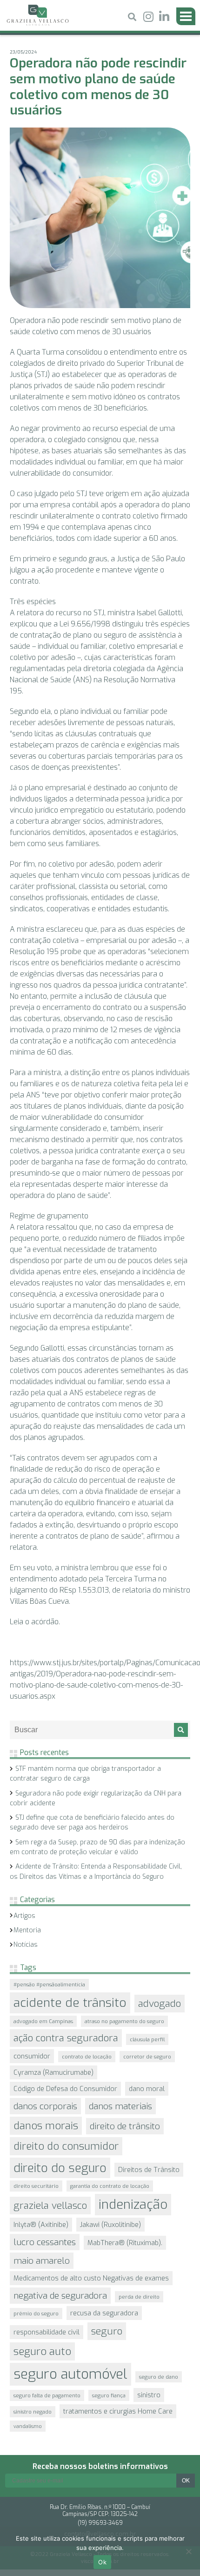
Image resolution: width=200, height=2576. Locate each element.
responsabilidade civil (47, 2332)
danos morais (46, 2126)
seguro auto (42, 2351)
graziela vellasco (50, 2206)
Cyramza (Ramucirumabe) (53, 2072)
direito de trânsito (125, 2126)
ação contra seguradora (66, 2038)
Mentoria (27, 1930)
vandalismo (28, 2426)
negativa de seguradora (60, 2296)
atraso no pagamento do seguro (124, 2021)
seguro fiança (109, 2395)
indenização (133, 2205)
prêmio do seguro (36, 2314)
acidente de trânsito (70, 2003)
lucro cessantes (45, 2242)
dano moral (147, 2089)
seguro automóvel (70, 2374)
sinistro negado (33, 2412)
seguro (107, 2331)
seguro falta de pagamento (47, 2395)
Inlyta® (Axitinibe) (41, 2225)
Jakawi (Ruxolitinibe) (110, 2225)
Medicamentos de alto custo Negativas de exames (91, 2278)
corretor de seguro (147, 2057)
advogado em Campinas (43, 2021)
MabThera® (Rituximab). (125, 2243)
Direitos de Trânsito (149, 2170)
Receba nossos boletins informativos (100, 2466)
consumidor (32, 2056)
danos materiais (120, 2106)
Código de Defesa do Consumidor (65, 2089)
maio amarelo (42, 2261)
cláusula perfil (147, 2039)
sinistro (149, 2395)
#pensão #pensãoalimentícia (49, 1984)
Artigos (24, 1916)
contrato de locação (87, 2057)
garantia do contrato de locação (110, 2186)
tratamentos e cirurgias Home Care (118, 2411)
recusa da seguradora (104, 2313)
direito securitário (36, 2186)
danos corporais (45, 2106)
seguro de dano (159, 2377)
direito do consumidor (66, 2146)
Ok (102, 2562)
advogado (160, 2004)
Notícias (26, 1945)
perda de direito (139, 2297)
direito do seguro (60, 2168)
